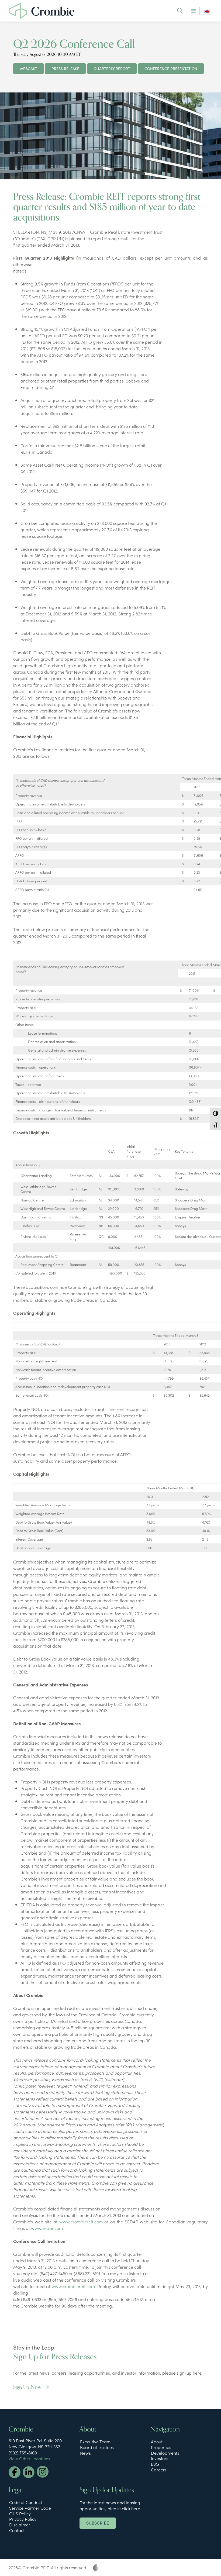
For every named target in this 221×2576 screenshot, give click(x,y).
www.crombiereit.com (81, 2222)
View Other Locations (29, 2458)
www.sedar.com (47, 2228)
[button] (180, 11)
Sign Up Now (28, 2387)
